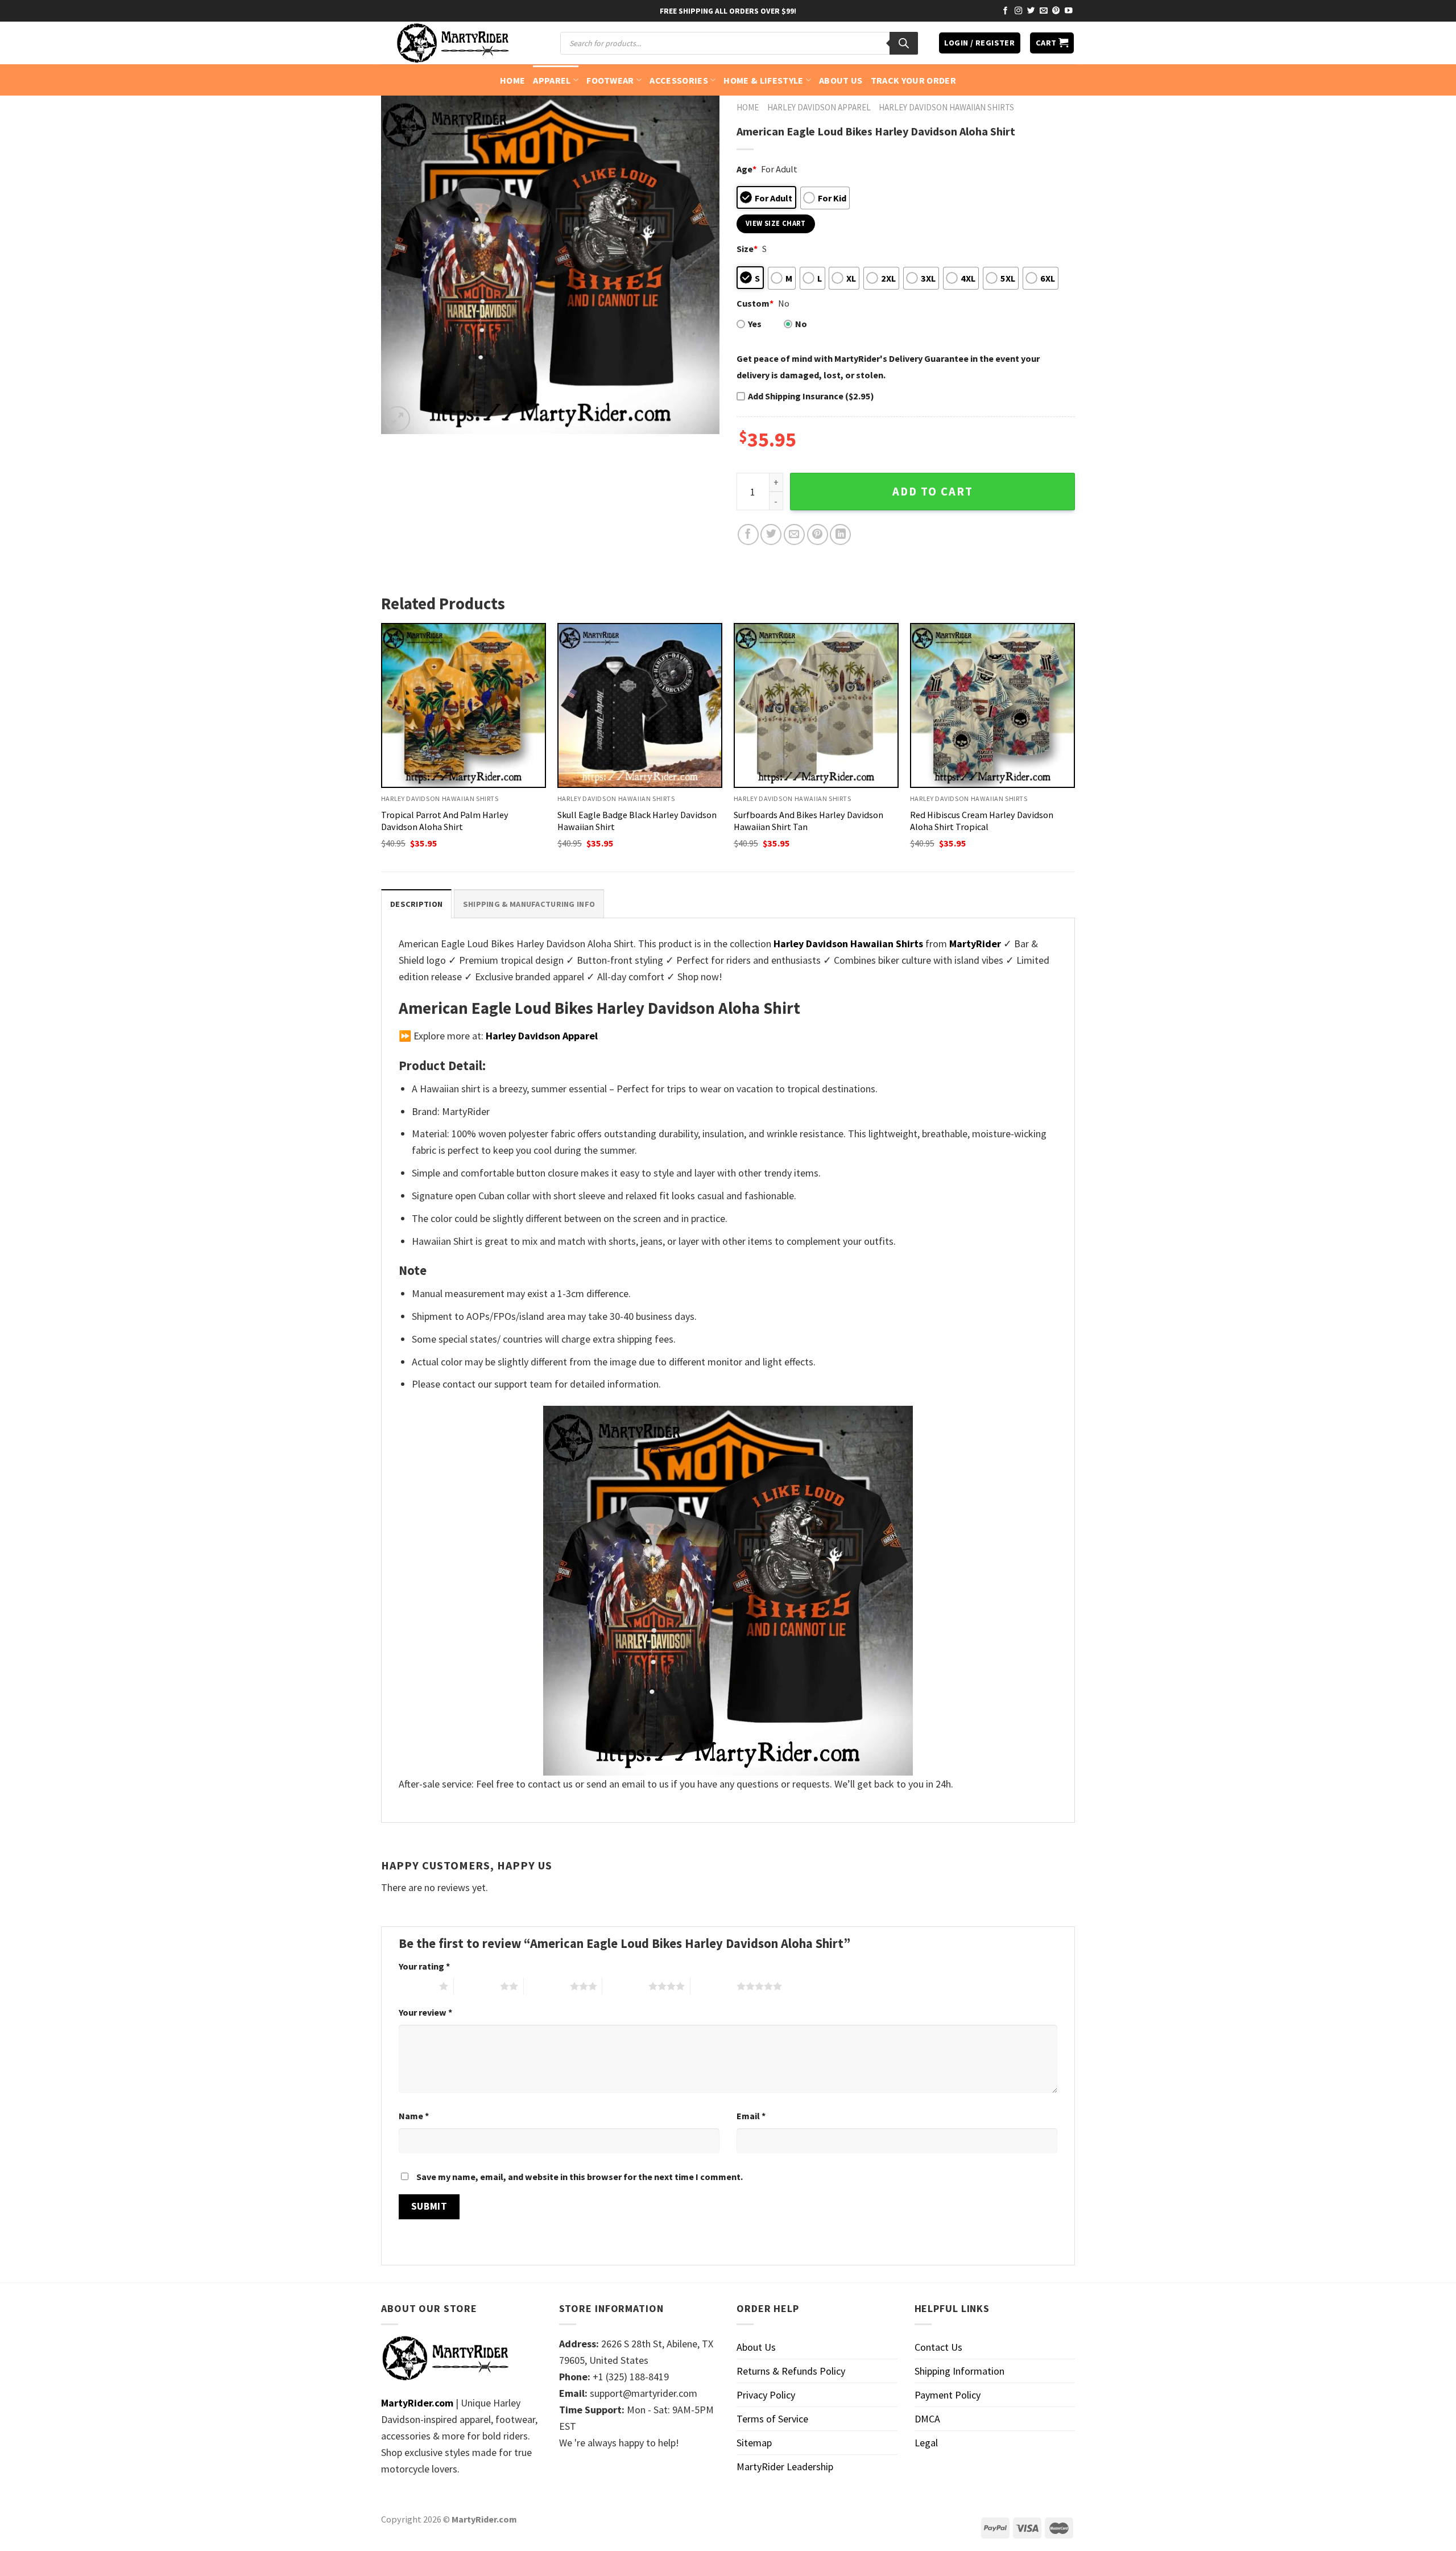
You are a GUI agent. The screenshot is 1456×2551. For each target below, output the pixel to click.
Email (751, 2116)
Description (416, 904)
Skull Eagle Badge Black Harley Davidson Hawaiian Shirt (637, 821)
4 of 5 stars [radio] (625, 1986)
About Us (841, 80)
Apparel (552, 80)
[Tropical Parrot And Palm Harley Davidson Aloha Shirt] (464, 705)
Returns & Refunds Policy (791, 2371)
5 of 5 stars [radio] (713, 1986)
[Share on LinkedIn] (840, 534)
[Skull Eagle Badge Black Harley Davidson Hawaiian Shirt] (640, 705)
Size (747, 249)
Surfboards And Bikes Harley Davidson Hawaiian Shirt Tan (808, 821)
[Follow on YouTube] (1069, 11)
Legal (926, 2443)
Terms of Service (772, 2419)
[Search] (904, 43)
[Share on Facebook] (748, 534)
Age (746, 169)
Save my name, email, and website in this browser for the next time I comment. (580, 2177)
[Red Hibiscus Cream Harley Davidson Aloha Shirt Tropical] (992, 705)
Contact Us (938, 2347)
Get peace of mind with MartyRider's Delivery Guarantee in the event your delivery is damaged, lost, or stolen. (888, 367)
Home (512, 80)
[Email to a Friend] (794, 534)
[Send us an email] (1044, 11)
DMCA (927, 2419)
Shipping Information (959, 2371)
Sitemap (754, 2443)
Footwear (610, 80)
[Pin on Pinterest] (818, 534)
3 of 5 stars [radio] (547, 1986)
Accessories (679, 80)
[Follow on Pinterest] (1056, 11)
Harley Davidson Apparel (819, 107)
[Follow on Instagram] (1019, 11)
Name (414, 2116)
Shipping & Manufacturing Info (529, 904)
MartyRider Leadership (785, 2467)
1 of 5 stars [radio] (416, 1986)
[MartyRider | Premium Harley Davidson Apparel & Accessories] (452, 43)
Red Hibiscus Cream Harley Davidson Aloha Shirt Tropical (982, 821)
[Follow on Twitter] (1031, 11)
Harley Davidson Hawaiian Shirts (946, 107)
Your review (425, 2012)
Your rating (424, 1966)
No (801, 324)
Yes (755, 324)
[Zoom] (398, 419)
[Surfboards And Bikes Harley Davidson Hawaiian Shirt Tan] (816, 705)
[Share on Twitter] (771, 534)
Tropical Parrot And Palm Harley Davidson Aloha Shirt (445, 821)
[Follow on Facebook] (1006, 11)
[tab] (416, 904)
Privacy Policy (766, 2395)
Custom (755, 303)
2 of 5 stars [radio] (477, 1986)
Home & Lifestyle (763, 80)
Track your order (913, 80)
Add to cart (933, 492)
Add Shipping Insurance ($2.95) (811, 396)
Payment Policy (948, 2395)
